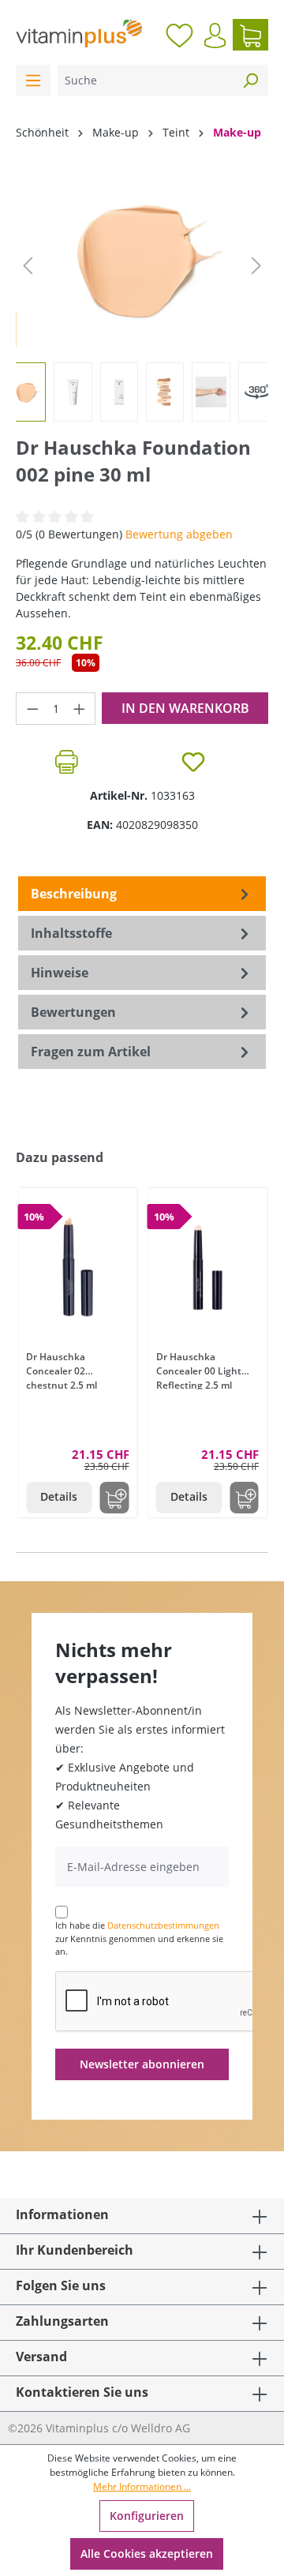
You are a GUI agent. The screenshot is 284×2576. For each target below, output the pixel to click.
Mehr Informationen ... (142, 2486)
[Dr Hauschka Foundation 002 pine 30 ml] (142, 258)
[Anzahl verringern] (32, 709)
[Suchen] (250, 80)
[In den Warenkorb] (115, 1498)
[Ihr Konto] (215, 36)
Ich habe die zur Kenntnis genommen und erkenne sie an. (139, 1938)
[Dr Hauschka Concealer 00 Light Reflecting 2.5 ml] (208, 1267)
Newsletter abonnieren (142, 2064)
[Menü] (33, 80)
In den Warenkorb (185, 708)
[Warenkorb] (250, 35)
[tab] (142, 894)
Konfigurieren (147, 2516)
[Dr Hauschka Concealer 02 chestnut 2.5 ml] (78, 1267)
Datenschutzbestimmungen (163, 1925)
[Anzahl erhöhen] (80, 709)
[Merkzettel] (179, 35)
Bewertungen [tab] (73, 1012)
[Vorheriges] (28, 266)
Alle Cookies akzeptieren (147, 2554)
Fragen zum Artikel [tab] (91, 1052)
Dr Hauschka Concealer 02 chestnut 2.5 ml (62, 1370)
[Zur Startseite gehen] (79, 33)
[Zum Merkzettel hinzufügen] (193, 762)
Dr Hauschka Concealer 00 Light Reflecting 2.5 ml (199, 1370)
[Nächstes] (256, 266)
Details (59, 1496)
